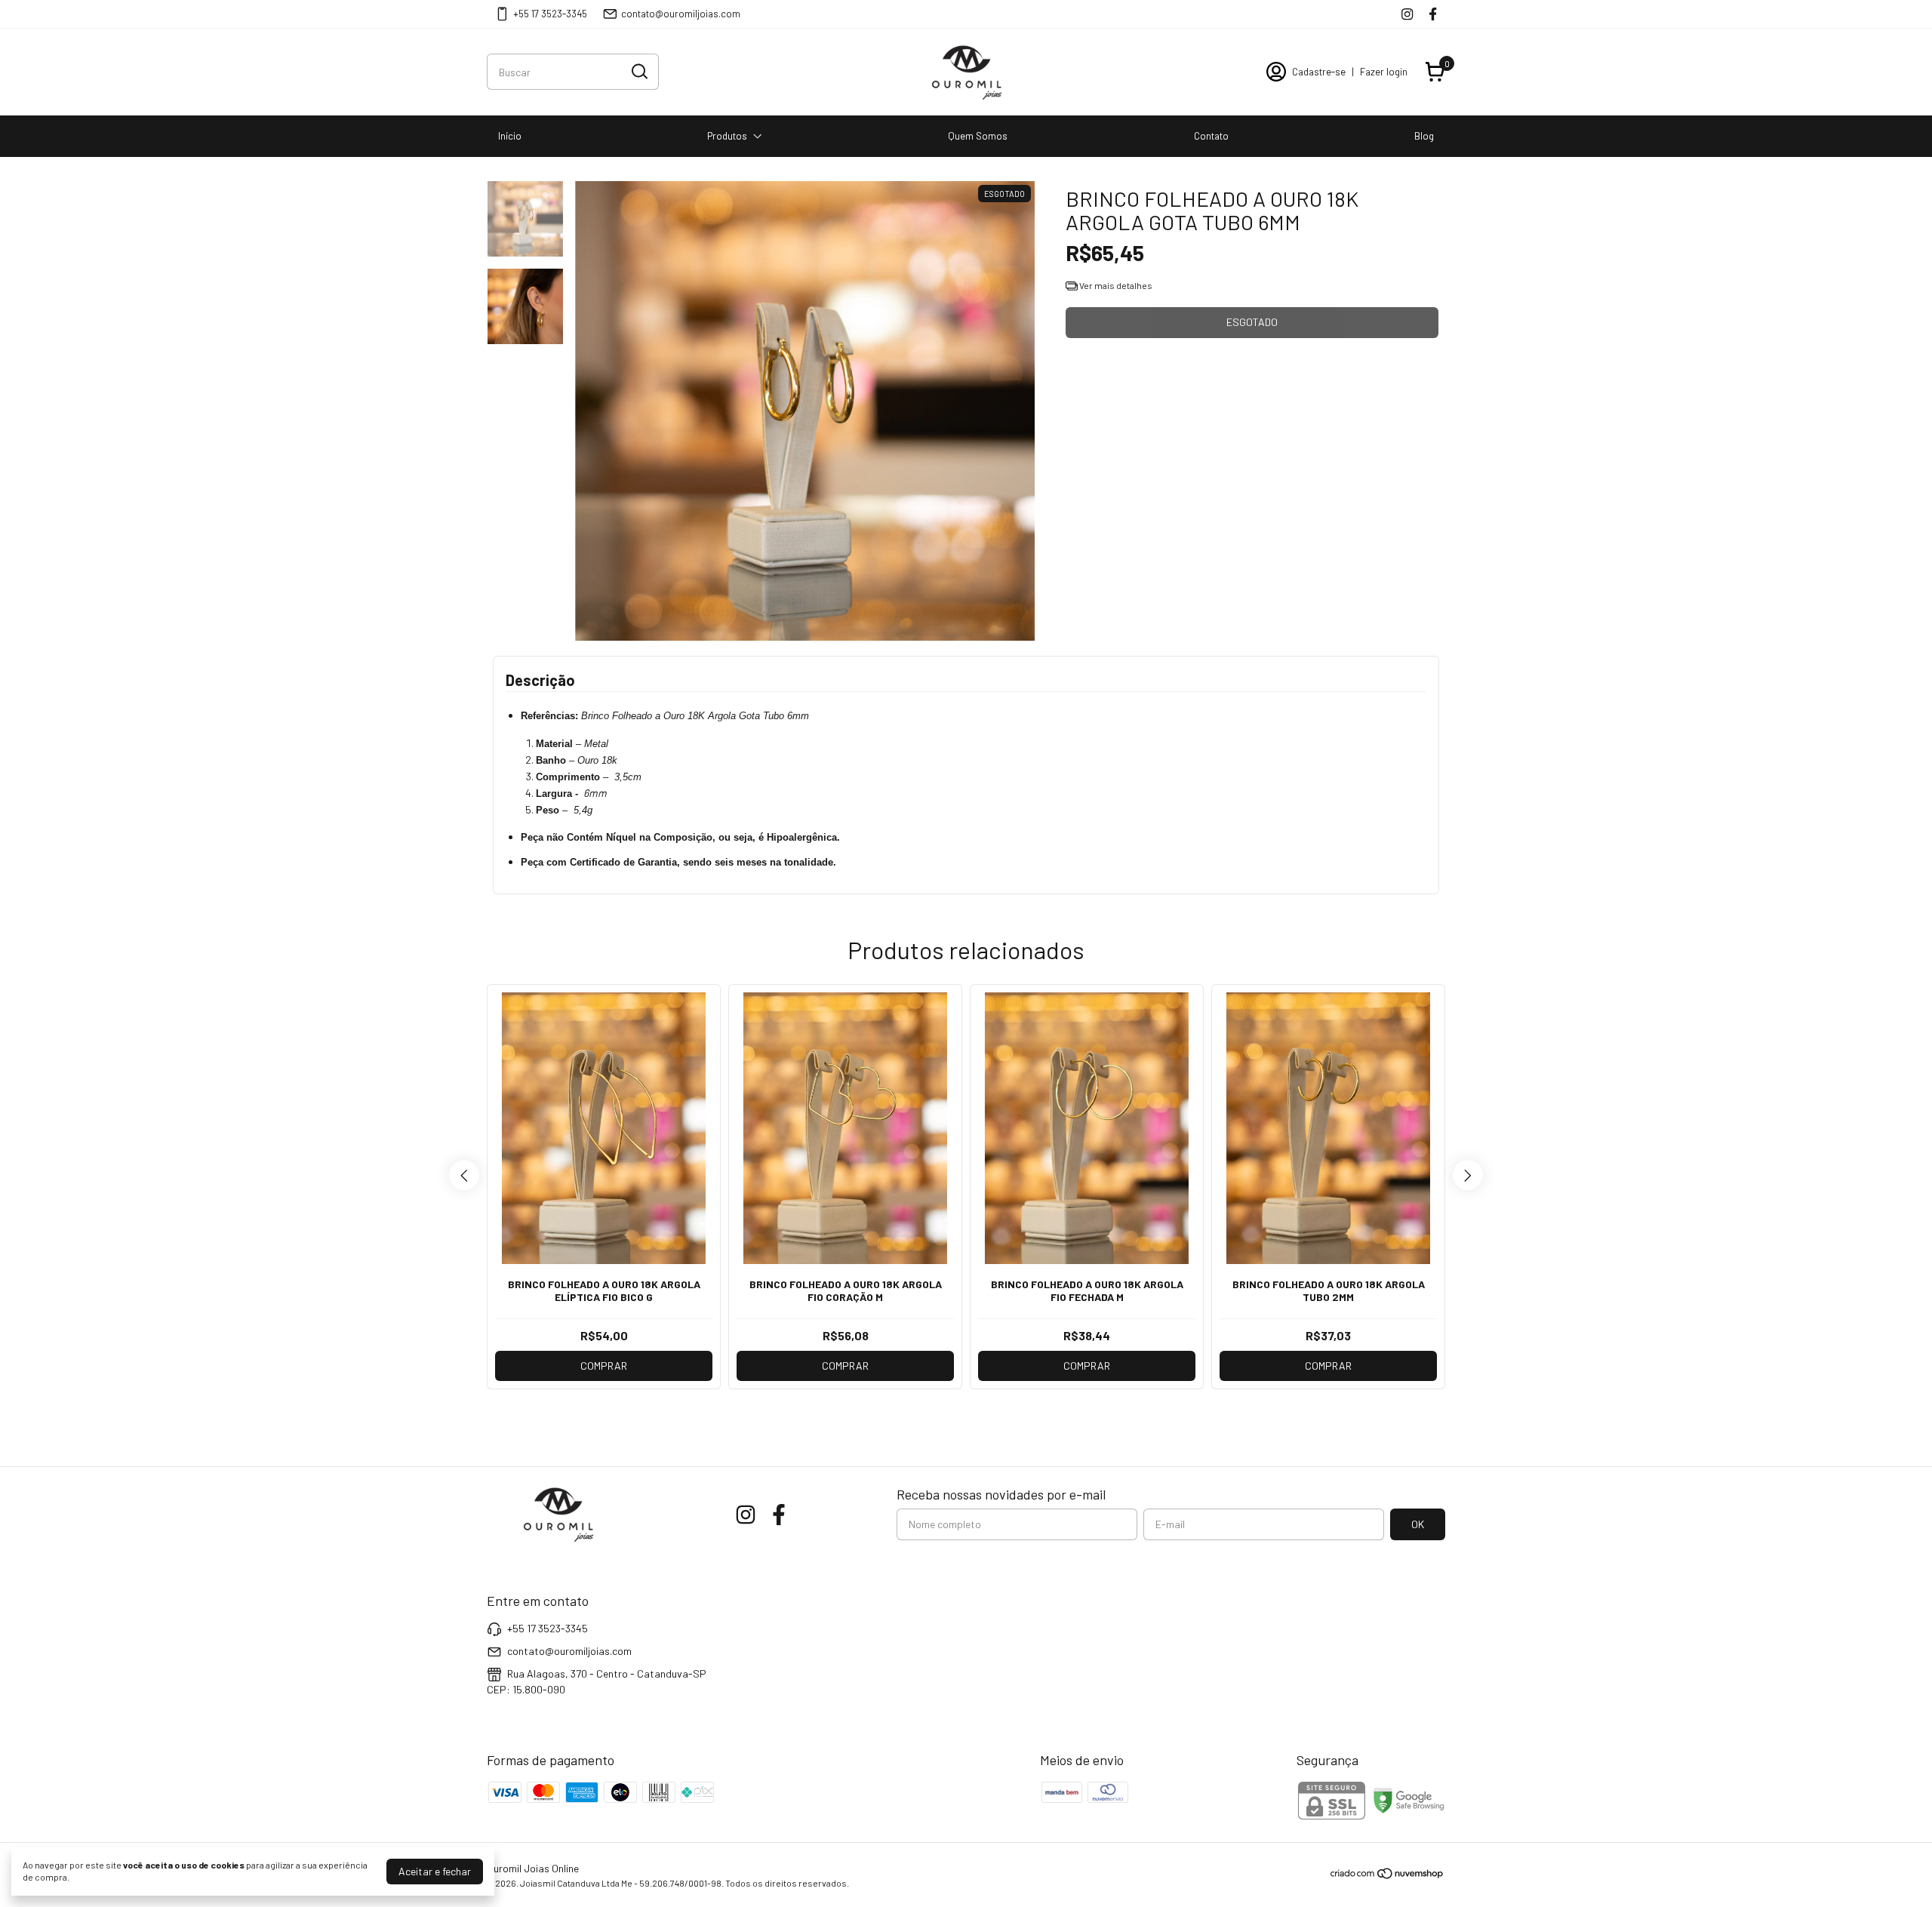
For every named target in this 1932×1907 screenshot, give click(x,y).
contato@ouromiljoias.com (681, 14)
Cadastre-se (1319, 72)
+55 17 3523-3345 (550, 14)
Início (510, 136)
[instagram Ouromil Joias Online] (1407, 14)
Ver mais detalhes (1115, 285)
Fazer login (1384, 72)
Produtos (727, 136)
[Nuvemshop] (1387, 1876)
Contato (1211, 136)
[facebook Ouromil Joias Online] (1433, 14)
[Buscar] (638, 71)
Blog (1424, 136)
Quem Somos (978, 136)
